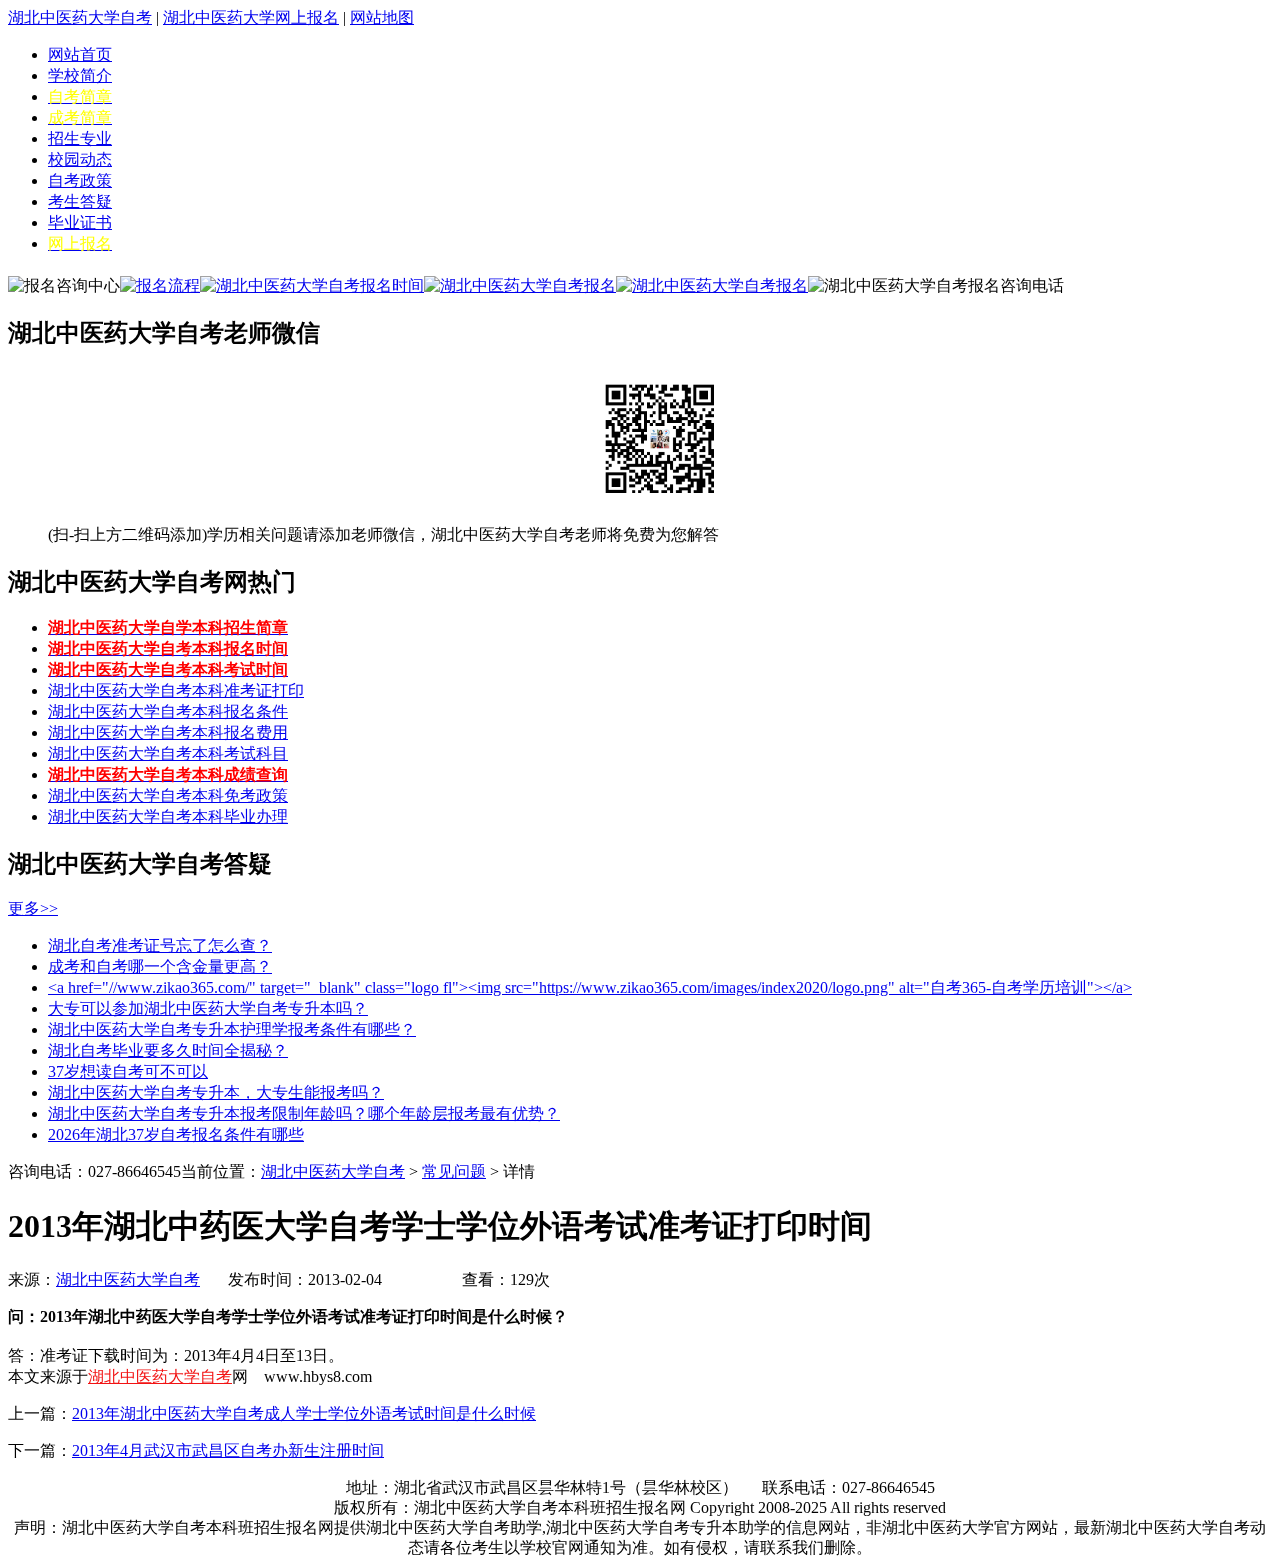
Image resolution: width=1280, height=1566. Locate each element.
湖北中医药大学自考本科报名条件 (168, 711)
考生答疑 (80, 201)
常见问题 (454, 1171)
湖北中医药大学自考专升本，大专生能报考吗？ (216, 1092)
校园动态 (80, 159)
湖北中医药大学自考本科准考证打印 (176, 690)
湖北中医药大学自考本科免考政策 (168, 795)
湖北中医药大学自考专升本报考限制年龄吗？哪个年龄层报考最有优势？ (304, 1113)
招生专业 (80, 138)
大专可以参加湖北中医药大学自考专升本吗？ (208, 1008)
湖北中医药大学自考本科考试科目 (168, 753)
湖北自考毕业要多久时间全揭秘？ (168, 1050)
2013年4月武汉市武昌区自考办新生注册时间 (228, 1450)
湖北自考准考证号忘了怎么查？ (160, 945)
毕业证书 (80, 222)
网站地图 (382, 17)
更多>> (33, 908)
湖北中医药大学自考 (80, 17)
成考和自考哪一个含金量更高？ (160, 966)
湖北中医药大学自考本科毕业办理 (168, 816)
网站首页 (80, 54)
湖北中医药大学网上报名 (251, 17)
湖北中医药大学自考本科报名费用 (168, 732)
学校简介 (80, 75)
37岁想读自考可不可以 (128, 1071)
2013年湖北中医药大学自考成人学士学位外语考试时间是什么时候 (304, 1413)
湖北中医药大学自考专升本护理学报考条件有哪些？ (232, 1029)
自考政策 (80, 180)
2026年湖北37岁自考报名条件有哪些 (176, 1134)
